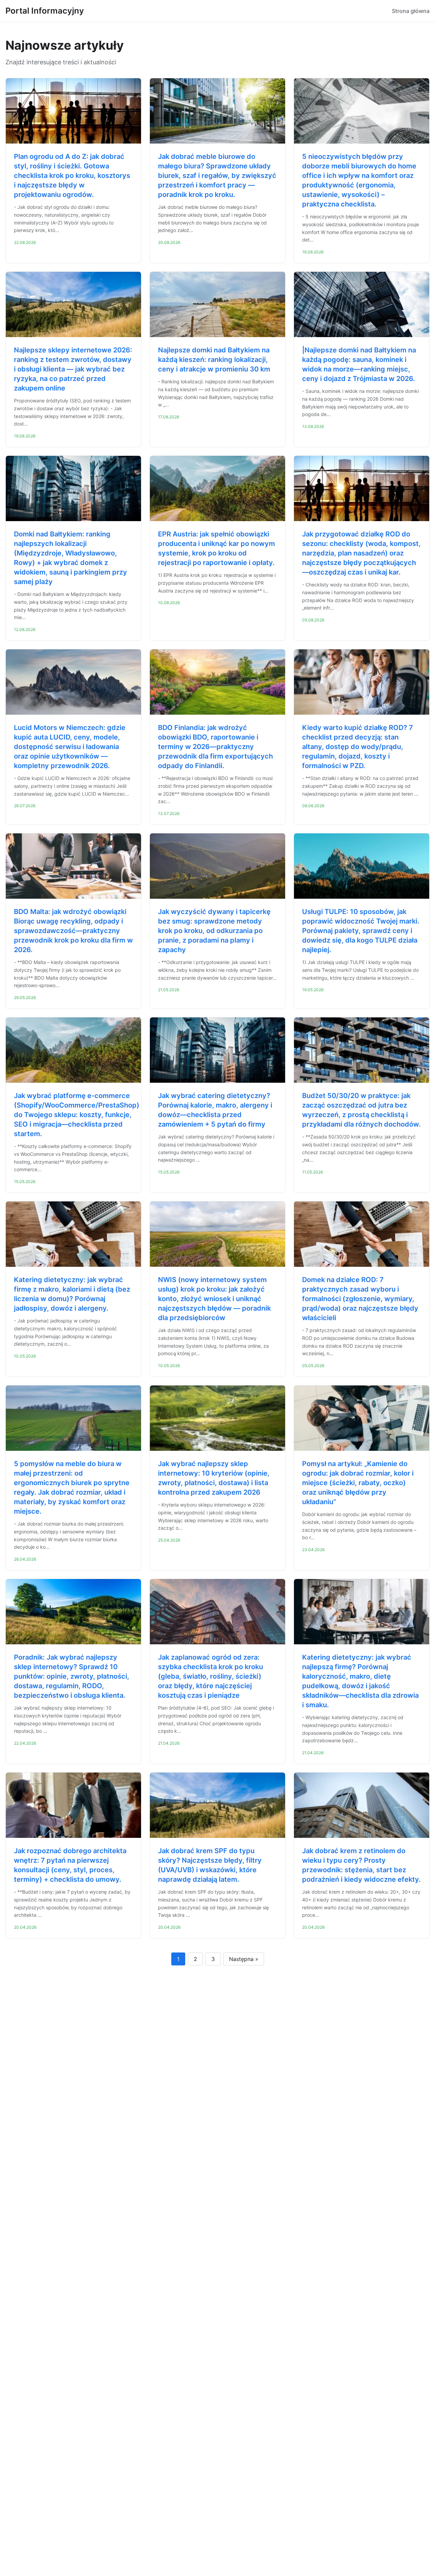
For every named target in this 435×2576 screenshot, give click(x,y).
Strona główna (411, 11)
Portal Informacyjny (45, 11)
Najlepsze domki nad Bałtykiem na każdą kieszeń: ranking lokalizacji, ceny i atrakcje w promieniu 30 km (214, 360)
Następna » (244, 1959)
